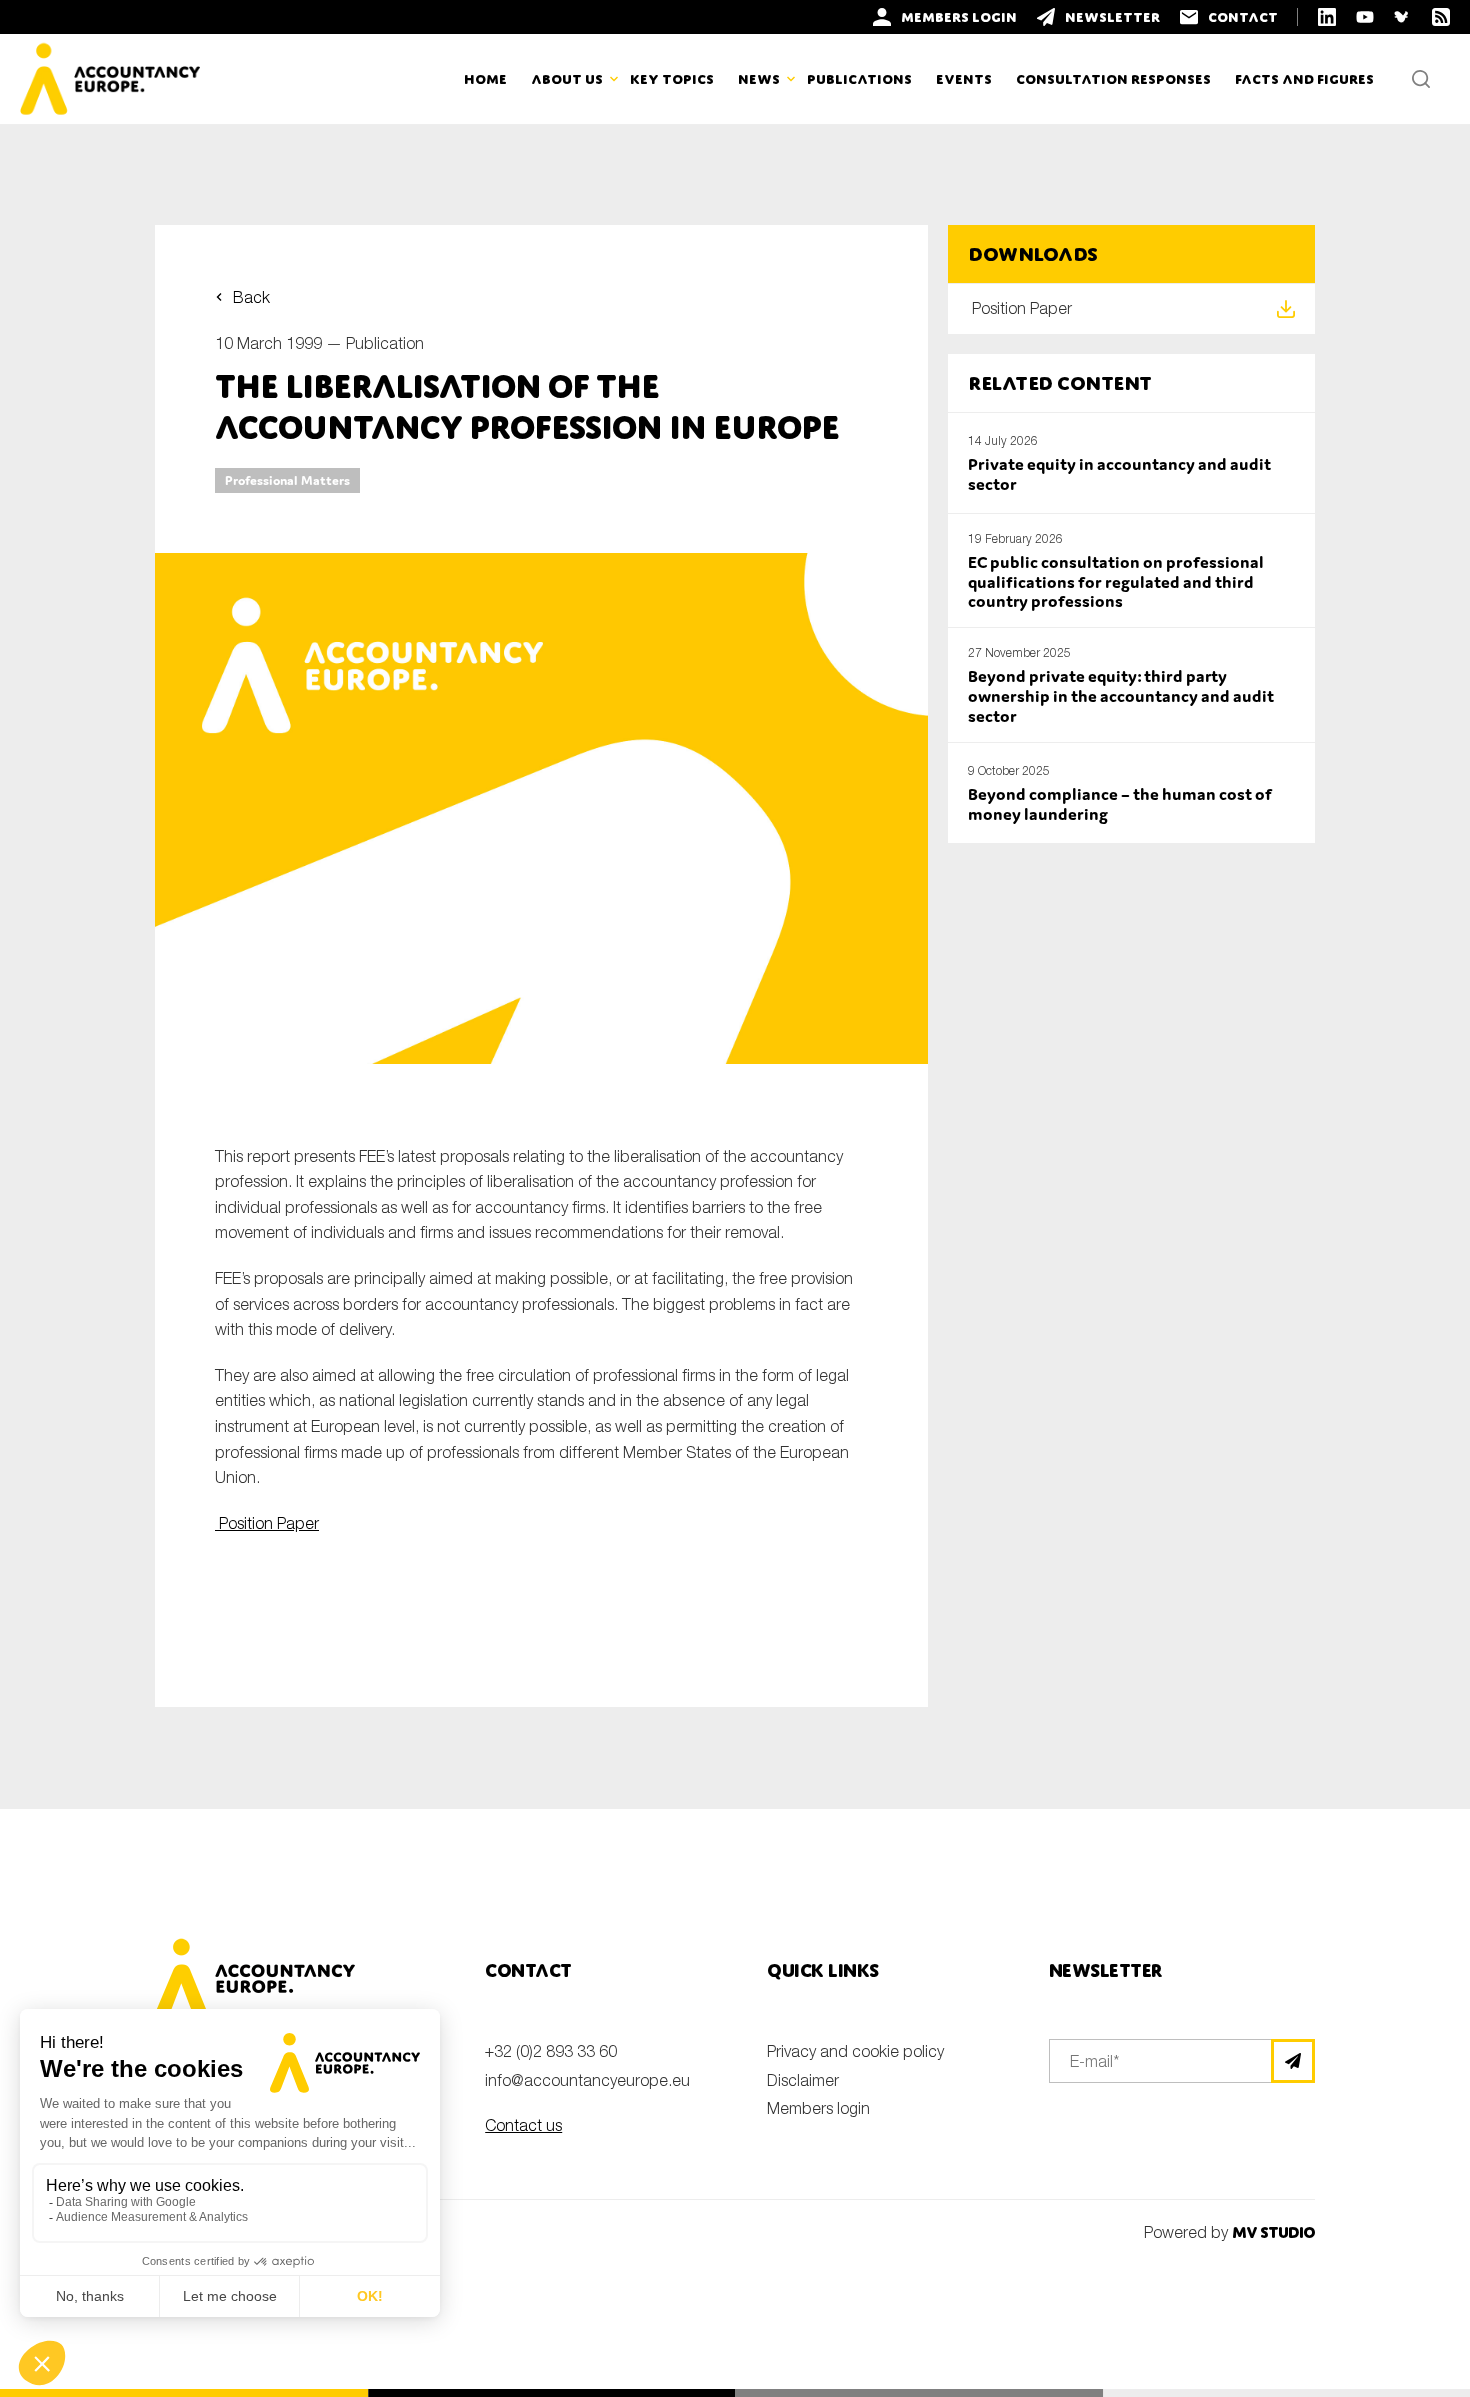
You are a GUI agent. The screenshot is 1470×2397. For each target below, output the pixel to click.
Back (251, 297)
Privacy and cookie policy (855, 2051)
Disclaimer (803, 2080)
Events (964, 79)
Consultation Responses (1113, 79)
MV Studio (1273, 2232)
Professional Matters (287, 480)
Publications (859, 79)
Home (485, 79)
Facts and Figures (1304, 79)
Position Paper (267, 1523)
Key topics (672, 79)
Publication (385, 343)
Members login (818, 2108)
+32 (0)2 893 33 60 (551, 2051)
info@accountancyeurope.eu (587, 2080)
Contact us (523, 2125)
